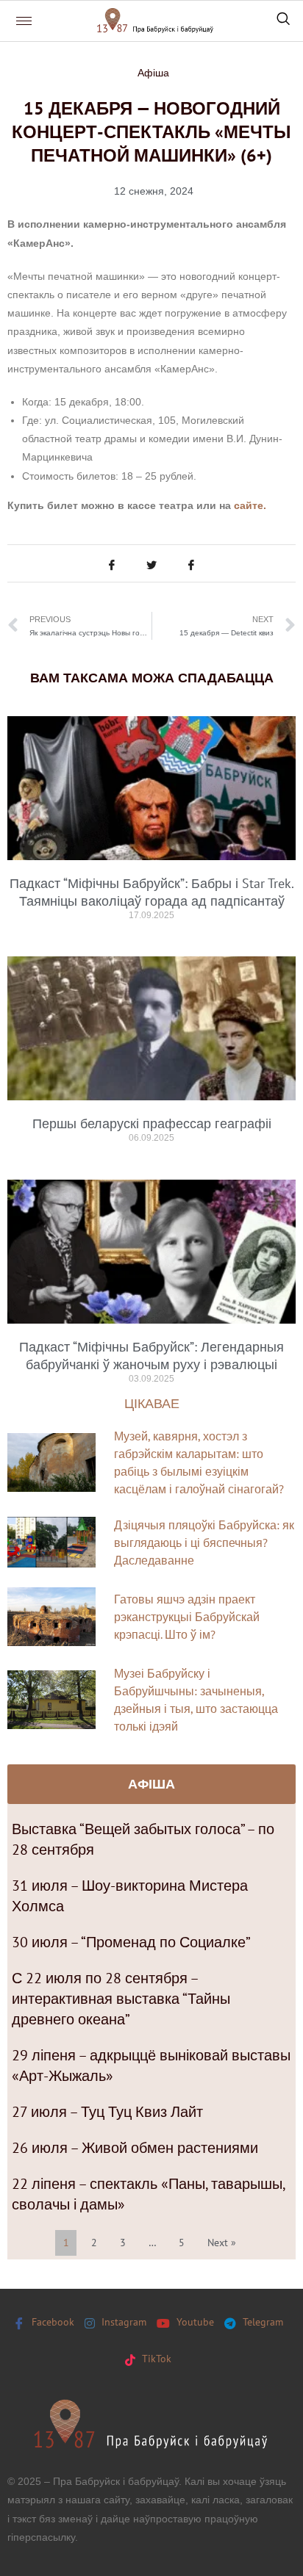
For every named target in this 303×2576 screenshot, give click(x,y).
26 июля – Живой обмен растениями (135, 2148)
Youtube (194, 2322)
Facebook (51, 2322)
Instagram (122, 2322)
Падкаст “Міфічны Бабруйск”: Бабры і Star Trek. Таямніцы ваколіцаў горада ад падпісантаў (152, 892)
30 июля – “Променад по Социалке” (131, 1942)
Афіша (153, 73)
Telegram (261, 2322)
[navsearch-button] (283, 21)
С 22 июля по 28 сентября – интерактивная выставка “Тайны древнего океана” (121, 1999)
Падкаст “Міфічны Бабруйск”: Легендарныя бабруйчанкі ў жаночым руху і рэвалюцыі (151, 1356)
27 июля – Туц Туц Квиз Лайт (107, 2112)
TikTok (155, 2359)
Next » (222, 2243)
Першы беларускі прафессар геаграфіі (152, 1123)
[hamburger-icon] (24, 21)
